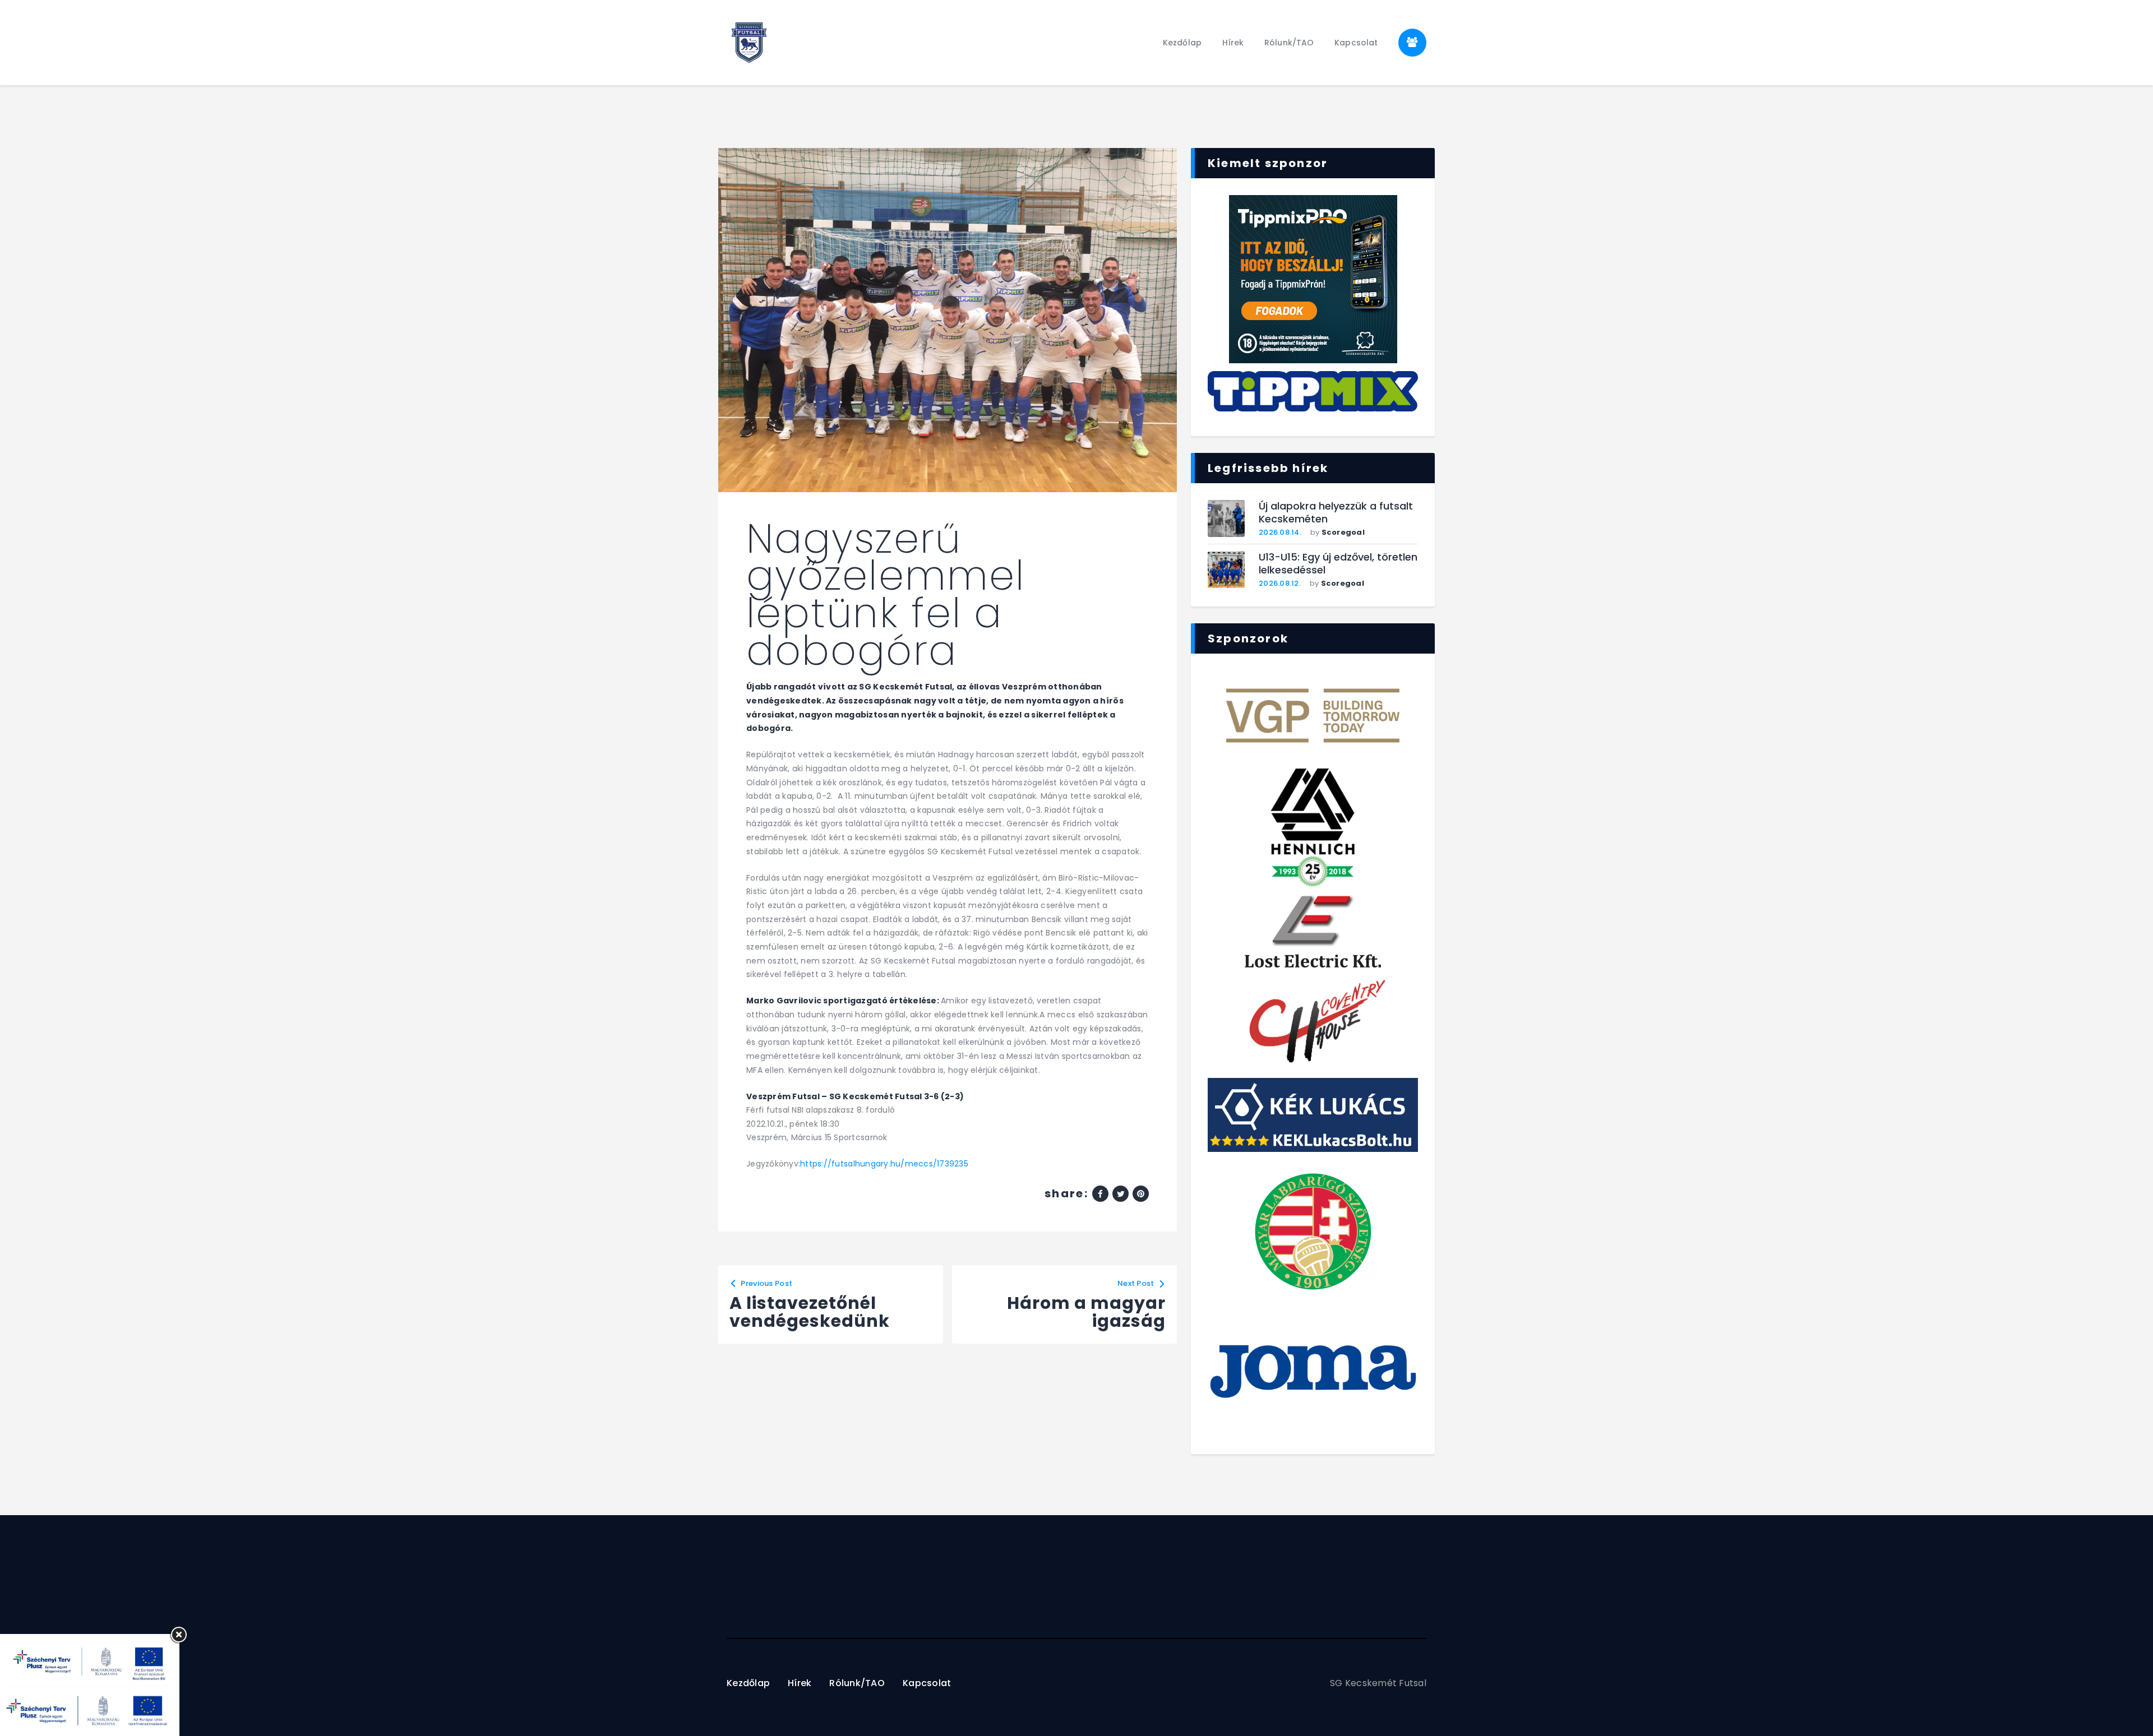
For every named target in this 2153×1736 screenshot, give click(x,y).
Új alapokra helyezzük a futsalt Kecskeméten (1336, 513)
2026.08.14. (1280, 532)
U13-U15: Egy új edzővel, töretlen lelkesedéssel (1338, 564)
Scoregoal (1343, 532)
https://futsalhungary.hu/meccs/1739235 (884, 1164)
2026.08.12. (1280, 583)
